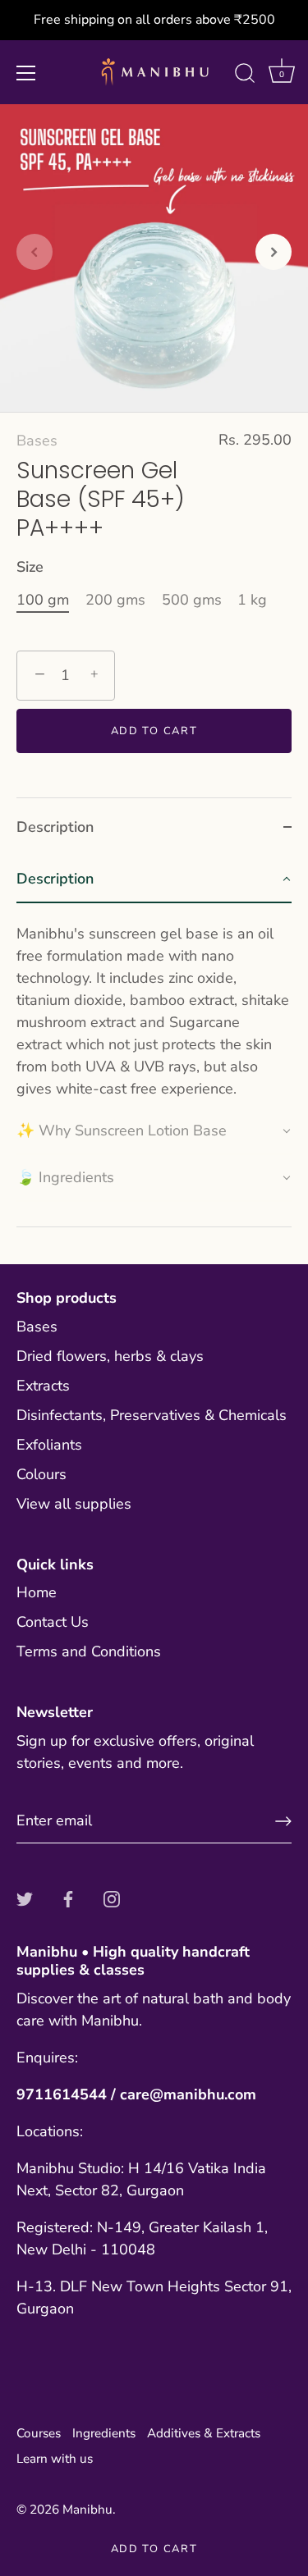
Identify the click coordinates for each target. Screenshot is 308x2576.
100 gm (43, 601)
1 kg (252, 601)
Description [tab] (55, 827)
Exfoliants (49, 1445)
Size (30, 568)
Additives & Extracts (204, 2433)
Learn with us (55, 2459)
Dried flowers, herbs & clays (110, 1356)
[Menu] (26, 73)
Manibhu (87, 2510)
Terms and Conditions (89, 1651)
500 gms (192, 601)
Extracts (43, 1386)
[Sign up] (283, 1821)
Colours (41, 1474)
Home (37, 1592)
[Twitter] (25, 1898)
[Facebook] (68, 1898)
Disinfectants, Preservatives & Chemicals (152, 1415)
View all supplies (74, 1504)
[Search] (245, 75)
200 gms (115, 601)
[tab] (154, 1041)
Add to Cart (154, 2549)
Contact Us (53, 1622)
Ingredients (104, 2433)
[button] (34, 252)
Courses (39, 2433)
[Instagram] (112, 1898)
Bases (37, 441)
